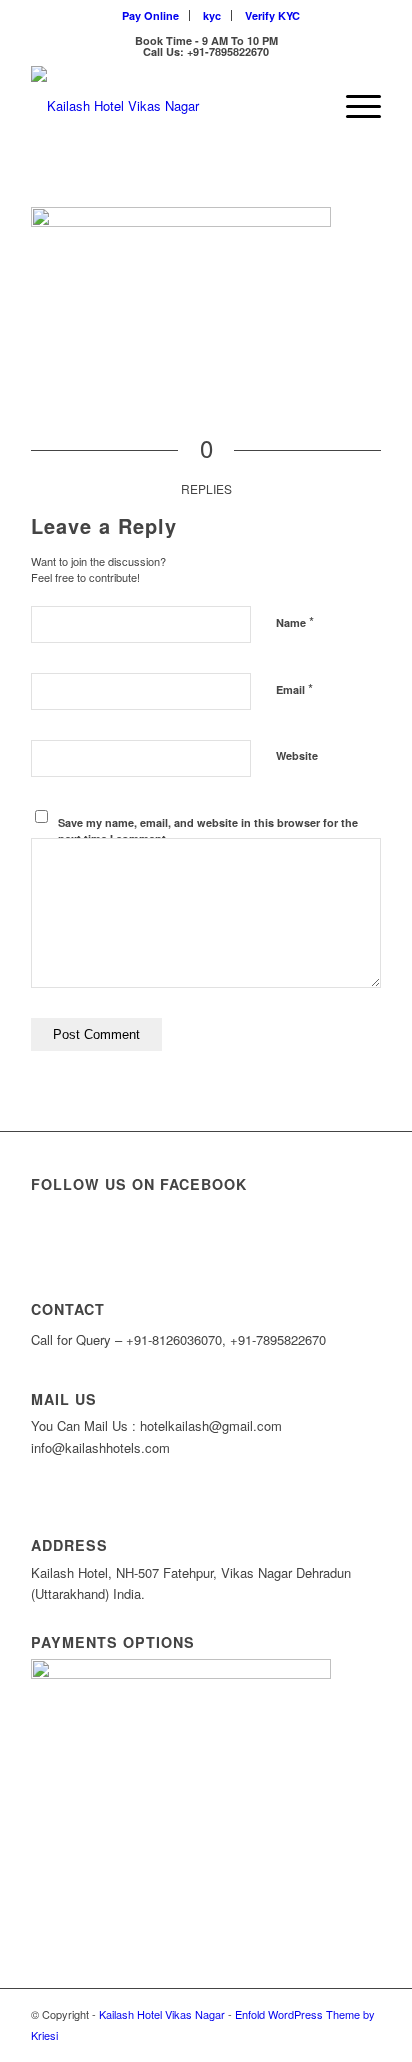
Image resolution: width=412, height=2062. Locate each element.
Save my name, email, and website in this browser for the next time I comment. (208, 831)
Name (295, 621)
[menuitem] (151, 15)
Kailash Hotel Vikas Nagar (162, 2014)
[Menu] (353, 106)
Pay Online (150, 15)
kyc (212, 15)
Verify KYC (272, 15)
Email (294, 688)
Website (297, 755)
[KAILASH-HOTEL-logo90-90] (171, 106)
